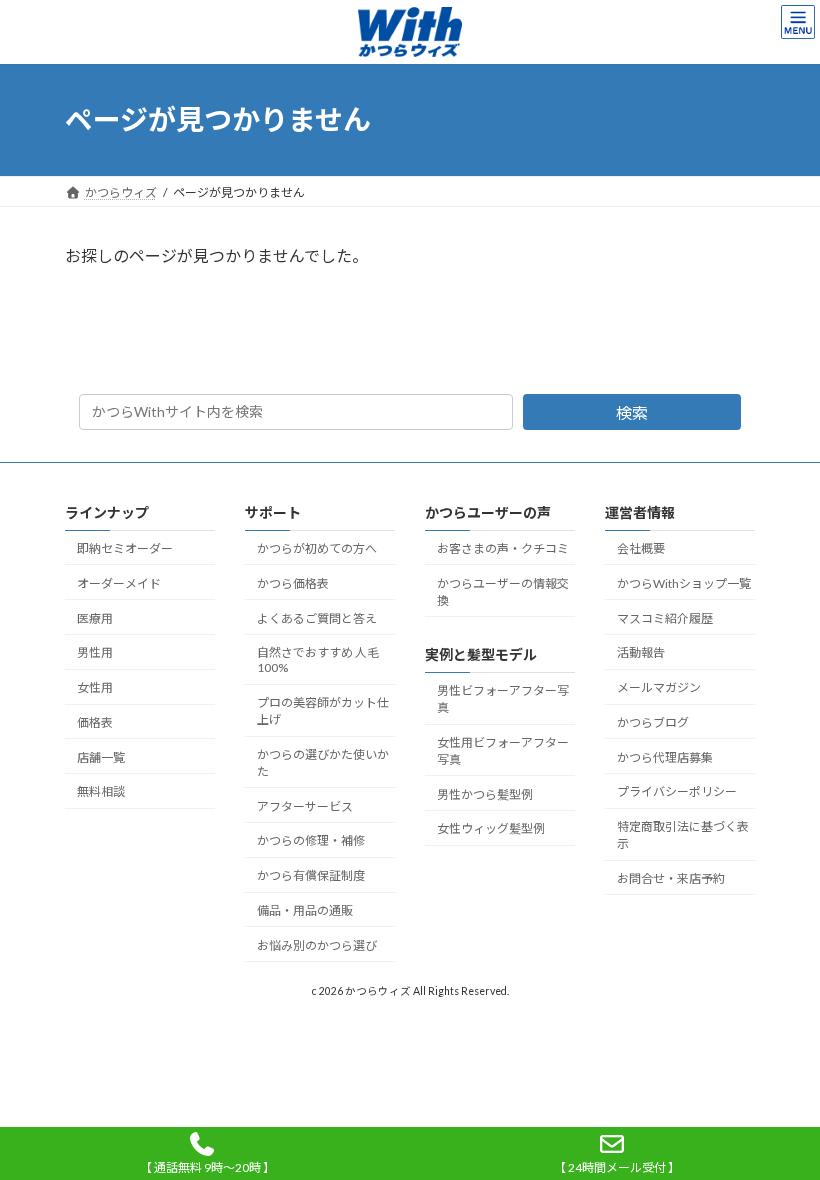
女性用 (95, 687)
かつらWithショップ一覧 (684, 583)
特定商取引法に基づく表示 (683, 835)
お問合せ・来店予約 (671, 878)
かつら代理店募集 (665, 756)
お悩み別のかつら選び (317, 945)
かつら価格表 (293, 583)
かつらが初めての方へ (317, 548)
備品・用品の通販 (305, 910)
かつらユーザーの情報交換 (503, 592)
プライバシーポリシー (677, 791)
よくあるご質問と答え (317, 617)
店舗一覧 (101, 756)
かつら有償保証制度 (311, 875)
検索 (632, 412)
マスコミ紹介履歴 (665, 617)
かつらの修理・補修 (311, 840)
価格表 (95, 722)
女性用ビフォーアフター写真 (503, 751)
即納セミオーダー (125, 548)
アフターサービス (305, 805)
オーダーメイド (119, 583)
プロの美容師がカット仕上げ (323, 711)
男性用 (95, 652)
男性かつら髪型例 (485, 794)
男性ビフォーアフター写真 (503, 699)
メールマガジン (659, 687)
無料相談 (101, 791)
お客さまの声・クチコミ (503, 548)
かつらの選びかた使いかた (323, 763)
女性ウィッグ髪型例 (491, 828)
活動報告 (641, 652)
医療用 (95, 617)
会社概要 (641, 548)
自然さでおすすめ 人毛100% (318, 660)
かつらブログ (653, 722)
